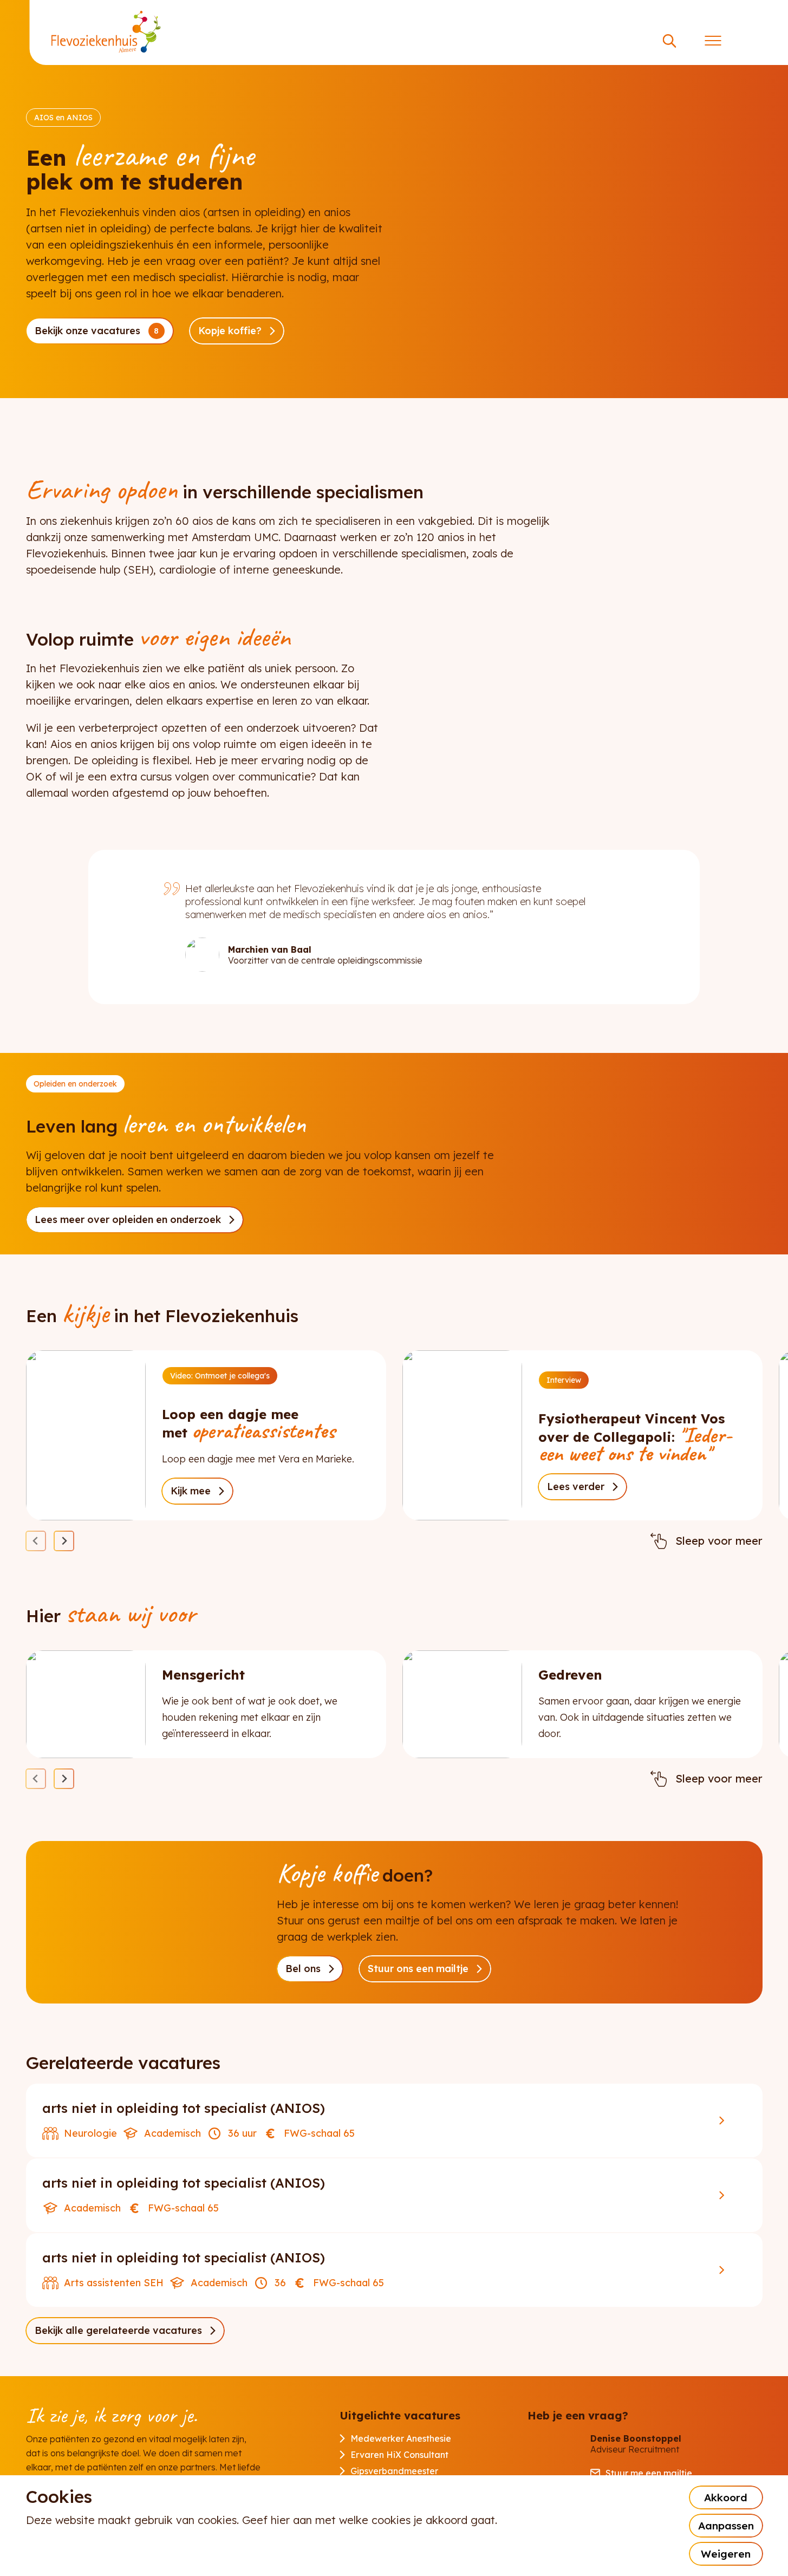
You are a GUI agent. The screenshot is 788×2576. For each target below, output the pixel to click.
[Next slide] (64, 1541)
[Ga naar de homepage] (106, 32)
